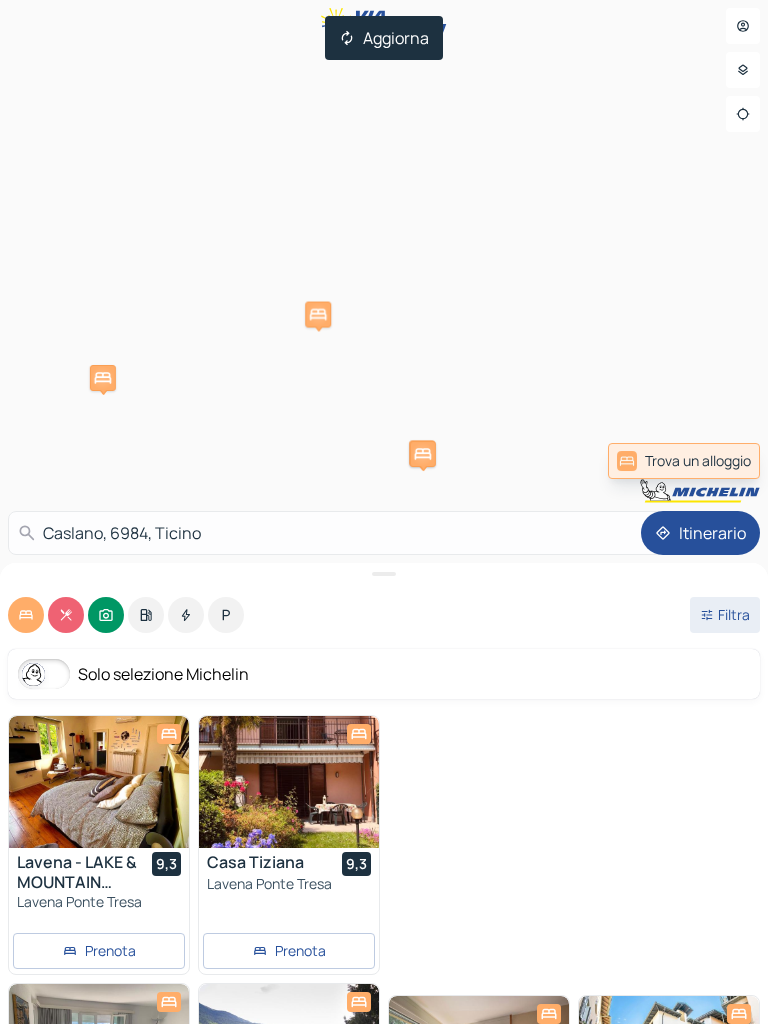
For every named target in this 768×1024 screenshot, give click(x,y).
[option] (26, 615)
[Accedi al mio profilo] (743, 26)
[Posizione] (743, 114)
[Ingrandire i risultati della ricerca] (384, 574)
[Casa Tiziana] (289, 782)
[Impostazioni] (743, 70)
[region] (99, 782)
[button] (318, 315)
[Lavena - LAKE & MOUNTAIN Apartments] (99, 782)
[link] (684, 461)
